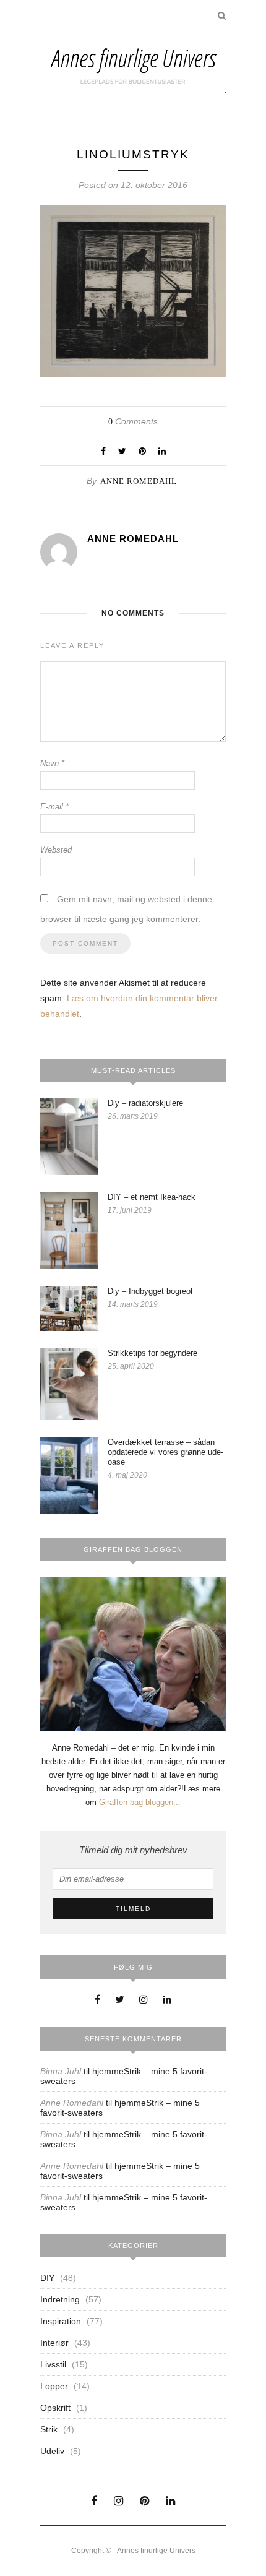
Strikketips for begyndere (152, 1353)
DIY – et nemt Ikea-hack (152, 1197)
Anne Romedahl (139, 481)
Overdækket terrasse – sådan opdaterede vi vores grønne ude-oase (165, 1452)
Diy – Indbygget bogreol (150, 1291)
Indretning (60, 2299)
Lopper (54, 2386)
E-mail (54, 807)
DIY (47, 2278)
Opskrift (55, 2408)
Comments (133, 421)
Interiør (54, 2343)
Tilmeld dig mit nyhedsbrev (133, 1850)
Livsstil (53, 2364)
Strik (49, 2429)
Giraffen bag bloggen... (140, 1802)
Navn (52, 763)
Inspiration (61, 2321)
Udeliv (52, 2451)
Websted (56, 850)
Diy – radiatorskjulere (145, 1103)
